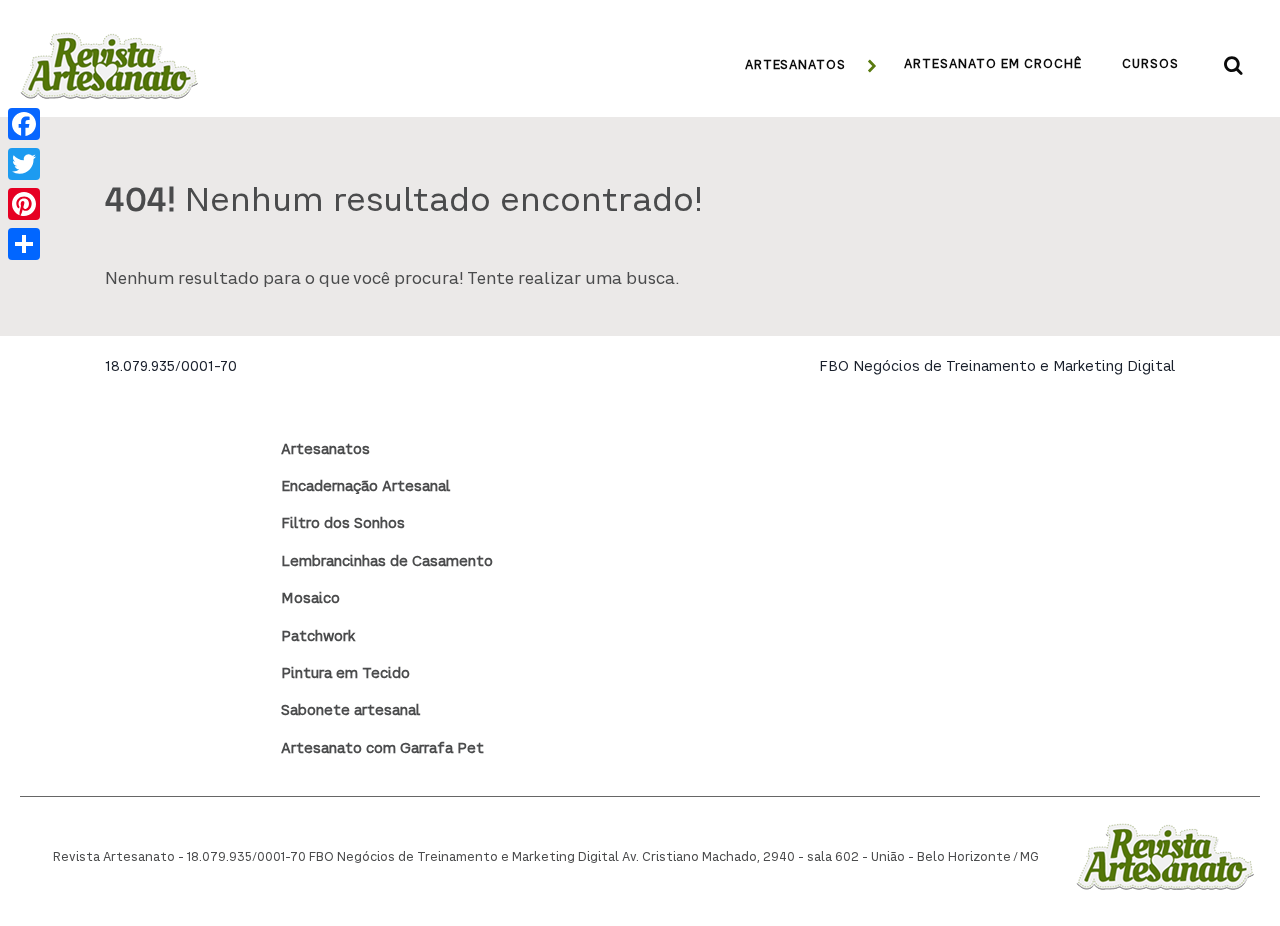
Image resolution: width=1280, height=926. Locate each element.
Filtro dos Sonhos (343, 524)
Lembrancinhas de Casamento (387, 562)
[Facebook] (24, 124)
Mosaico (310, 599)
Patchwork (318, 637)
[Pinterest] (24, 204)
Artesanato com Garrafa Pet (382, 749)
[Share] (24, 244)
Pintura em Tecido (345, 674)
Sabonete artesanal (350, 711)
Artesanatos (325, 450)
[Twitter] (24, 164)
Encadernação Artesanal (365, 487)
